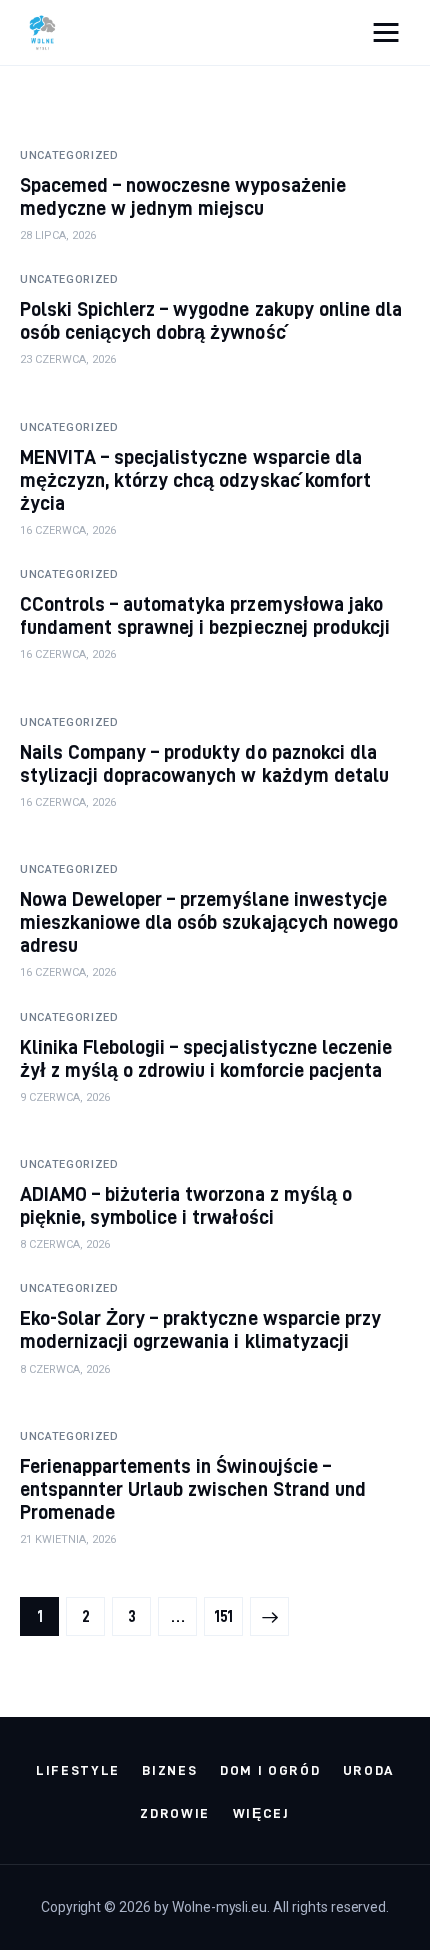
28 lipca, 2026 (58, 235)
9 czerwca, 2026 (65, 1097)
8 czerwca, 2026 (65, 1244)
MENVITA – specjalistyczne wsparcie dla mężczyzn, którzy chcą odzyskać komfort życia (195, 479)
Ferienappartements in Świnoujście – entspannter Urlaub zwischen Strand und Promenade (193, 1488)
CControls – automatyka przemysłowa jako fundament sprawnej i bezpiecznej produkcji (205, 615)
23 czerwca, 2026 (68, 359)
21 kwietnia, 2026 (68, 1539)
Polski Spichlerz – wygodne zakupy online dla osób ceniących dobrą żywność (211, 320)
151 (228, 1616)
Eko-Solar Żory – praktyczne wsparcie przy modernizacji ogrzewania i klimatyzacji (200, 1329)
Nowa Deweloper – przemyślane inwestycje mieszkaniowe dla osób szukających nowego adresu (209, 921)
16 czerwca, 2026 (68, 530)
